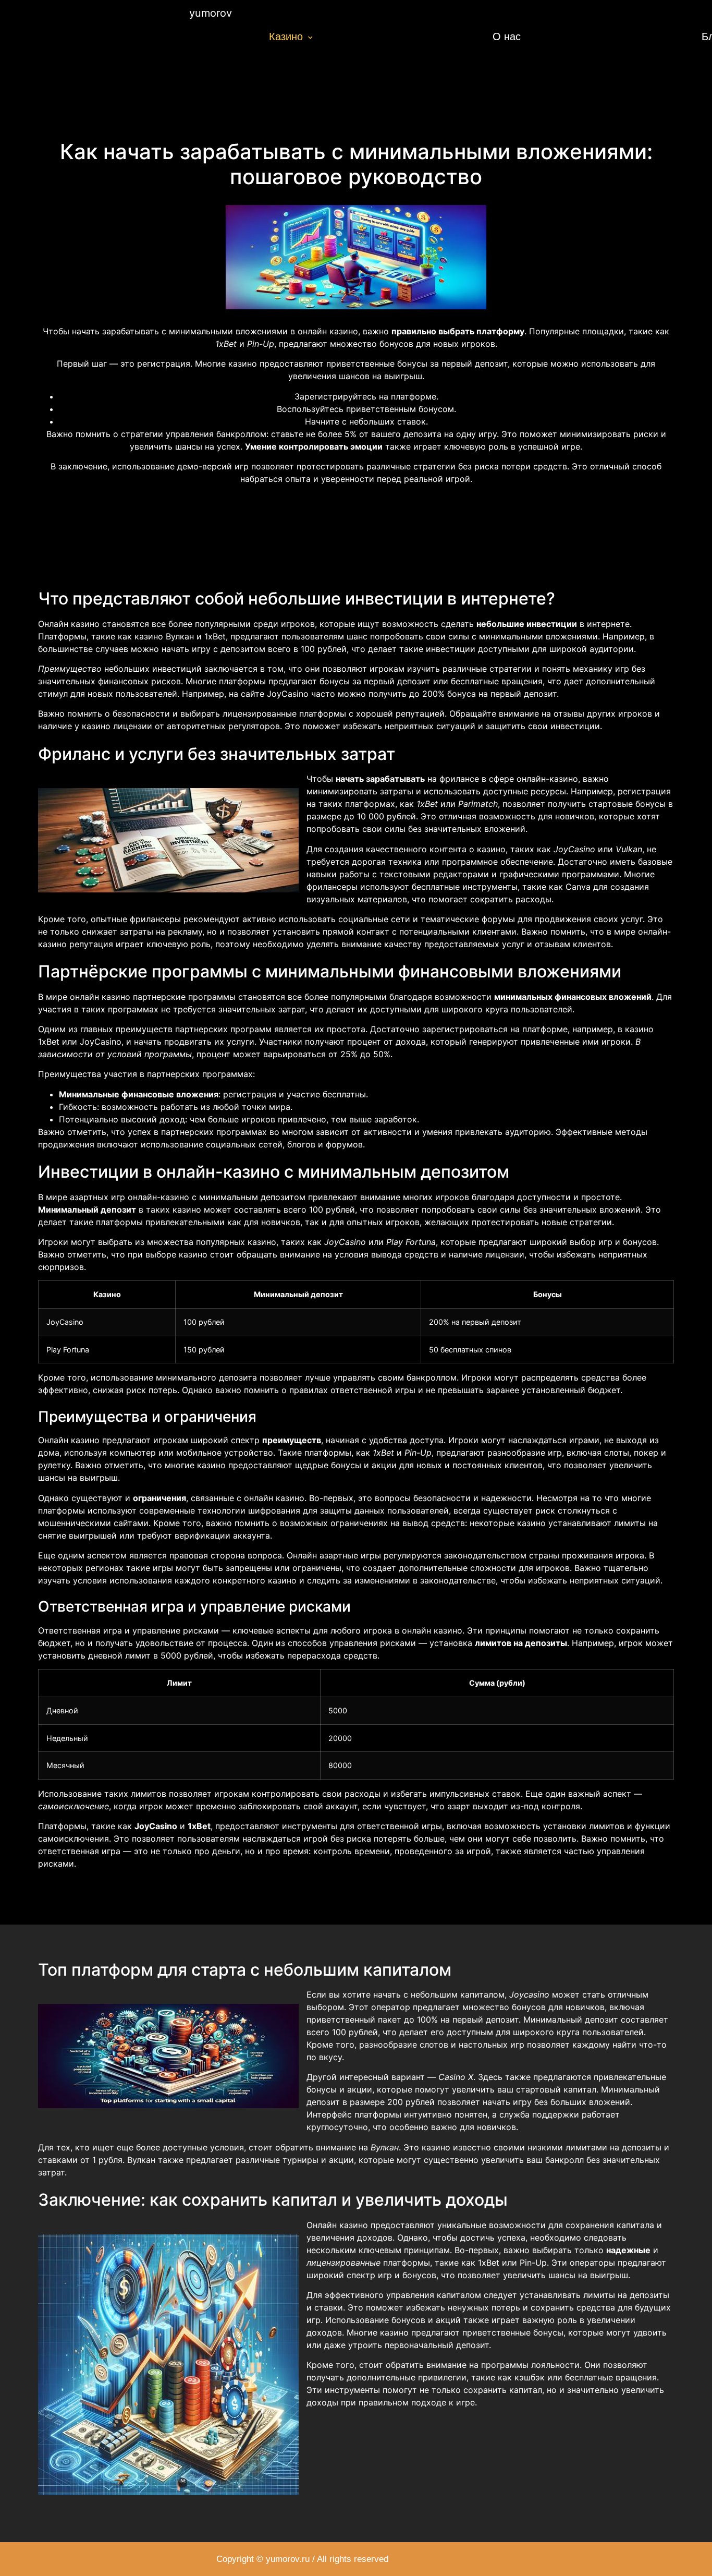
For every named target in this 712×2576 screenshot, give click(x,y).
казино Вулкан (164, 636)
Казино (286, 37)
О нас (507, 37)
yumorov (211, 13)
